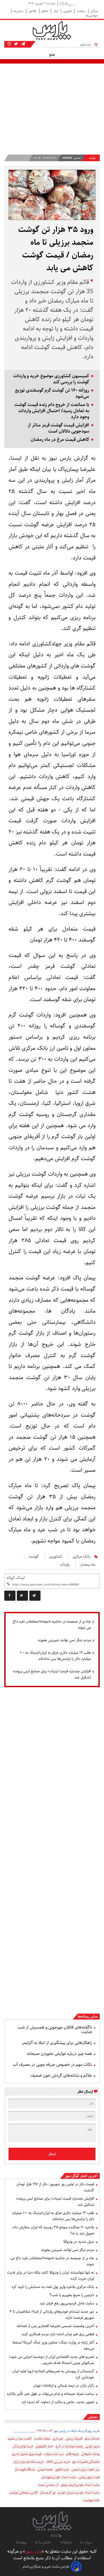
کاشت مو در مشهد (19, 2439)
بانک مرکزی (81, 1557)
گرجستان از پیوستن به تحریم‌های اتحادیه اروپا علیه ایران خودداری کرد (53, 2374)
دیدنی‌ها (19, 11)
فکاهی (33, 11)
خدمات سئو (92, 2439)
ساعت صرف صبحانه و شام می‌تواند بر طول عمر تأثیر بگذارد (50, 2394)
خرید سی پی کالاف (58, 2462)
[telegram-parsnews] (23, 44)
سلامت (81, 11)
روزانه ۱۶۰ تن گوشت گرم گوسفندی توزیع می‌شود (52, 393)
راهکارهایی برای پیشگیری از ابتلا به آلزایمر (57, 2043)
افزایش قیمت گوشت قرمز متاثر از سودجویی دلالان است (58, 428)
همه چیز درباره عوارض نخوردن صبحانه (59, 2054)
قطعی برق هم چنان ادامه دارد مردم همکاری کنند (58, 2334)
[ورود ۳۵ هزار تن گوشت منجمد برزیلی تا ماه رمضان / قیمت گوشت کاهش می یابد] (35, 1596)
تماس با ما (43, 2542)
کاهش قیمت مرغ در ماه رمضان (60, 440)
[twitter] (22, 1596)
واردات (65, 1565)
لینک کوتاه (16, 1578)
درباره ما (86, 2542)
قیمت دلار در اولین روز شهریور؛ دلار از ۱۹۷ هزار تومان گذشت (55, 2187)
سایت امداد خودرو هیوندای (59, 2477)
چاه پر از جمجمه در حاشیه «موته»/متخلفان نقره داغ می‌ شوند (52, 1625)
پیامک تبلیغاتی (90, 2454)
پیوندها (21, 2542)
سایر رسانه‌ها (88, 2017)
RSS (55, 2536)
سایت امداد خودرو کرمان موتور (80, 2485)
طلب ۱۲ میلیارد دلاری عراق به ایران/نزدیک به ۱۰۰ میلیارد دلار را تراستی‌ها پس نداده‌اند (55, 1656)
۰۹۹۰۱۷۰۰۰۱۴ (44, 2431)
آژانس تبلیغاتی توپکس (23, 2493)
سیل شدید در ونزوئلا (79, 2242)
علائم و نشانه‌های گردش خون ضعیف (61, 2075)
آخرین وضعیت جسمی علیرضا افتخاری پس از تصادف (55, 2326)
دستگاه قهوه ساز (25, 2469)
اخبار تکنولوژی (44, 2446)
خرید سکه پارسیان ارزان (29, 2462)
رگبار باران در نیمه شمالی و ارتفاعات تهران (64, 2386)
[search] (97, 44)
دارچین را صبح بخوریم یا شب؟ (72, 2295)
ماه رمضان (88, 1565)
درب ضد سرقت (54, 2454)
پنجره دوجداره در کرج (69, 2446)
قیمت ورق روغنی (89, 2477)
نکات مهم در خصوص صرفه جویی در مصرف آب (52, 2065)
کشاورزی (56, 1557)
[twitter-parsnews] (15, 44)
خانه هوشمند (91, 2500)
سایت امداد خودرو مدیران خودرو (79, 2493)
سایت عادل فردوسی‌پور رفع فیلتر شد (67, 2303)
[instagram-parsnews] (9, 44)
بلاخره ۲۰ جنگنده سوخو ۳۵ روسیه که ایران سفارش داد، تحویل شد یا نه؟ (53, 2230)
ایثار (56, 11)
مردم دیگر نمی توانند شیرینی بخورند (64, 1640)
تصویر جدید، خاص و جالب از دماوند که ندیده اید (58, 2402)
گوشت (34, 1557)
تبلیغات (66, 2542)
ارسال (52, 2154)
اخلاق (45, 11)
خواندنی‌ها (92, 16)
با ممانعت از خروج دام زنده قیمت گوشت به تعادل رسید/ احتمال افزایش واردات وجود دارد (52, 411)
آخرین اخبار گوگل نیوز (81, 2176)
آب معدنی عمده (48, 2485)
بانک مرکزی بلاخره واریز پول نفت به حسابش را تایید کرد (53, 2287)
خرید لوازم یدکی (23, 2446)
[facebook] (10, 1596)
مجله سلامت (42, 2439)
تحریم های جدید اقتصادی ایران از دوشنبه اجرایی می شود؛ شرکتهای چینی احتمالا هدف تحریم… (51, 2360)
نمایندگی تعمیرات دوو (86, 2462)
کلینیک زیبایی (74, 2439)
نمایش (93, 2417)
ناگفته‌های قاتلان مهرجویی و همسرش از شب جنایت (55, 2030)
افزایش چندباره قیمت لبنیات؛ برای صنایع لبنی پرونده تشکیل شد (52, 1674)
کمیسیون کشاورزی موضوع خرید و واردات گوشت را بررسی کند (51, 379)
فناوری (68, 11)
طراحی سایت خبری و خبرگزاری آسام (46, 2567)
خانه (93, 158)
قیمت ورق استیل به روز (27, 2454)
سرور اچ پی (92, 2446)
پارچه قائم (73, 2454)
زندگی (94, 11)
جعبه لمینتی (45, 2469)
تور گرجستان (48, 2493)
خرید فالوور (62, 2469)
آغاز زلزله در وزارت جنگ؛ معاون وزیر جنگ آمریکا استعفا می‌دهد (53, 2345)
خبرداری (58, 2439)
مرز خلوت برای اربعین (86, 2469)
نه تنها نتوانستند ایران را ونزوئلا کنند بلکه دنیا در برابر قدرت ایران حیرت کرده (51, 2276)
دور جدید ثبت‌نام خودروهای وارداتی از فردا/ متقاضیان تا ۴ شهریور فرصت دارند (52, 2315)
